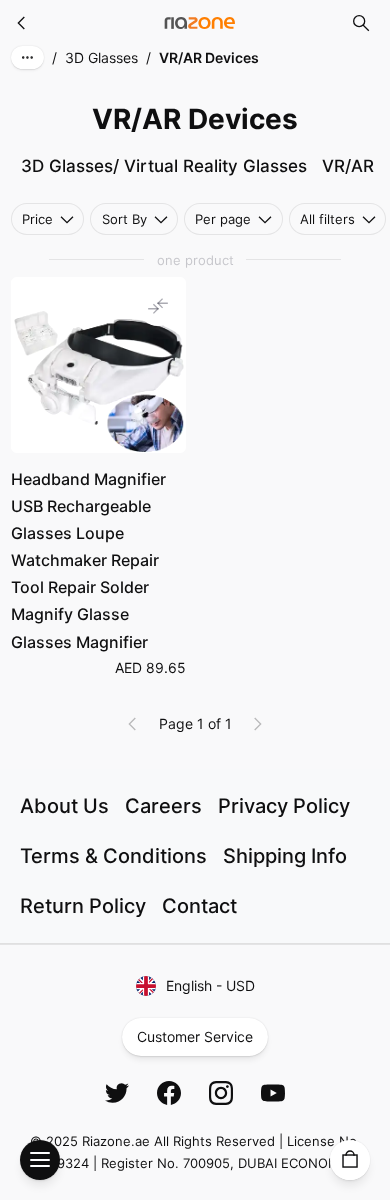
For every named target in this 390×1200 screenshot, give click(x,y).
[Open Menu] (40, 1160)
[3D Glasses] (22, 23)
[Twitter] (117, 1093)
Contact (199, 906)
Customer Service (195, 1036)
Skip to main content (88, 32)
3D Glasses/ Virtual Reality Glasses (164, 166)
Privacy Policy (284, 806)
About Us (64, 806)
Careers (163, 806)
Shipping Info (285, 856)
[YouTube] (273, 1093)
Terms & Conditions (113, 856)
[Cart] (350, 1160)
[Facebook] (169, 1093)
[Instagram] (221, 1093)
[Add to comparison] (158, 306)
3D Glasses (101, 57)
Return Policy (83, 906)
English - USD (210, 985)
